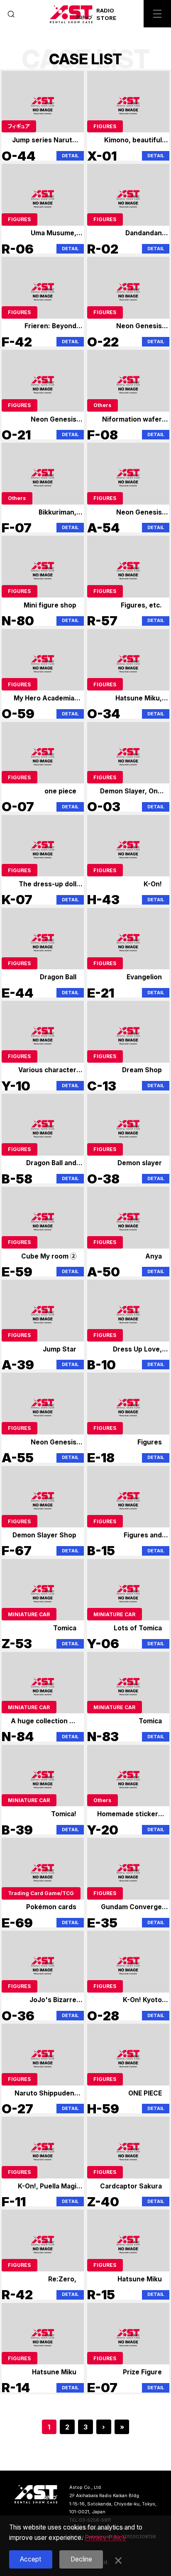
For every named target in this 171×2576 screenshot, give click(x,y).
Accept (31, 2559)
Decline (81, 2559)
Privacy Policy (105, 2538)
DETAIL (70, 156)
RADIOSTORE (106, 14)
